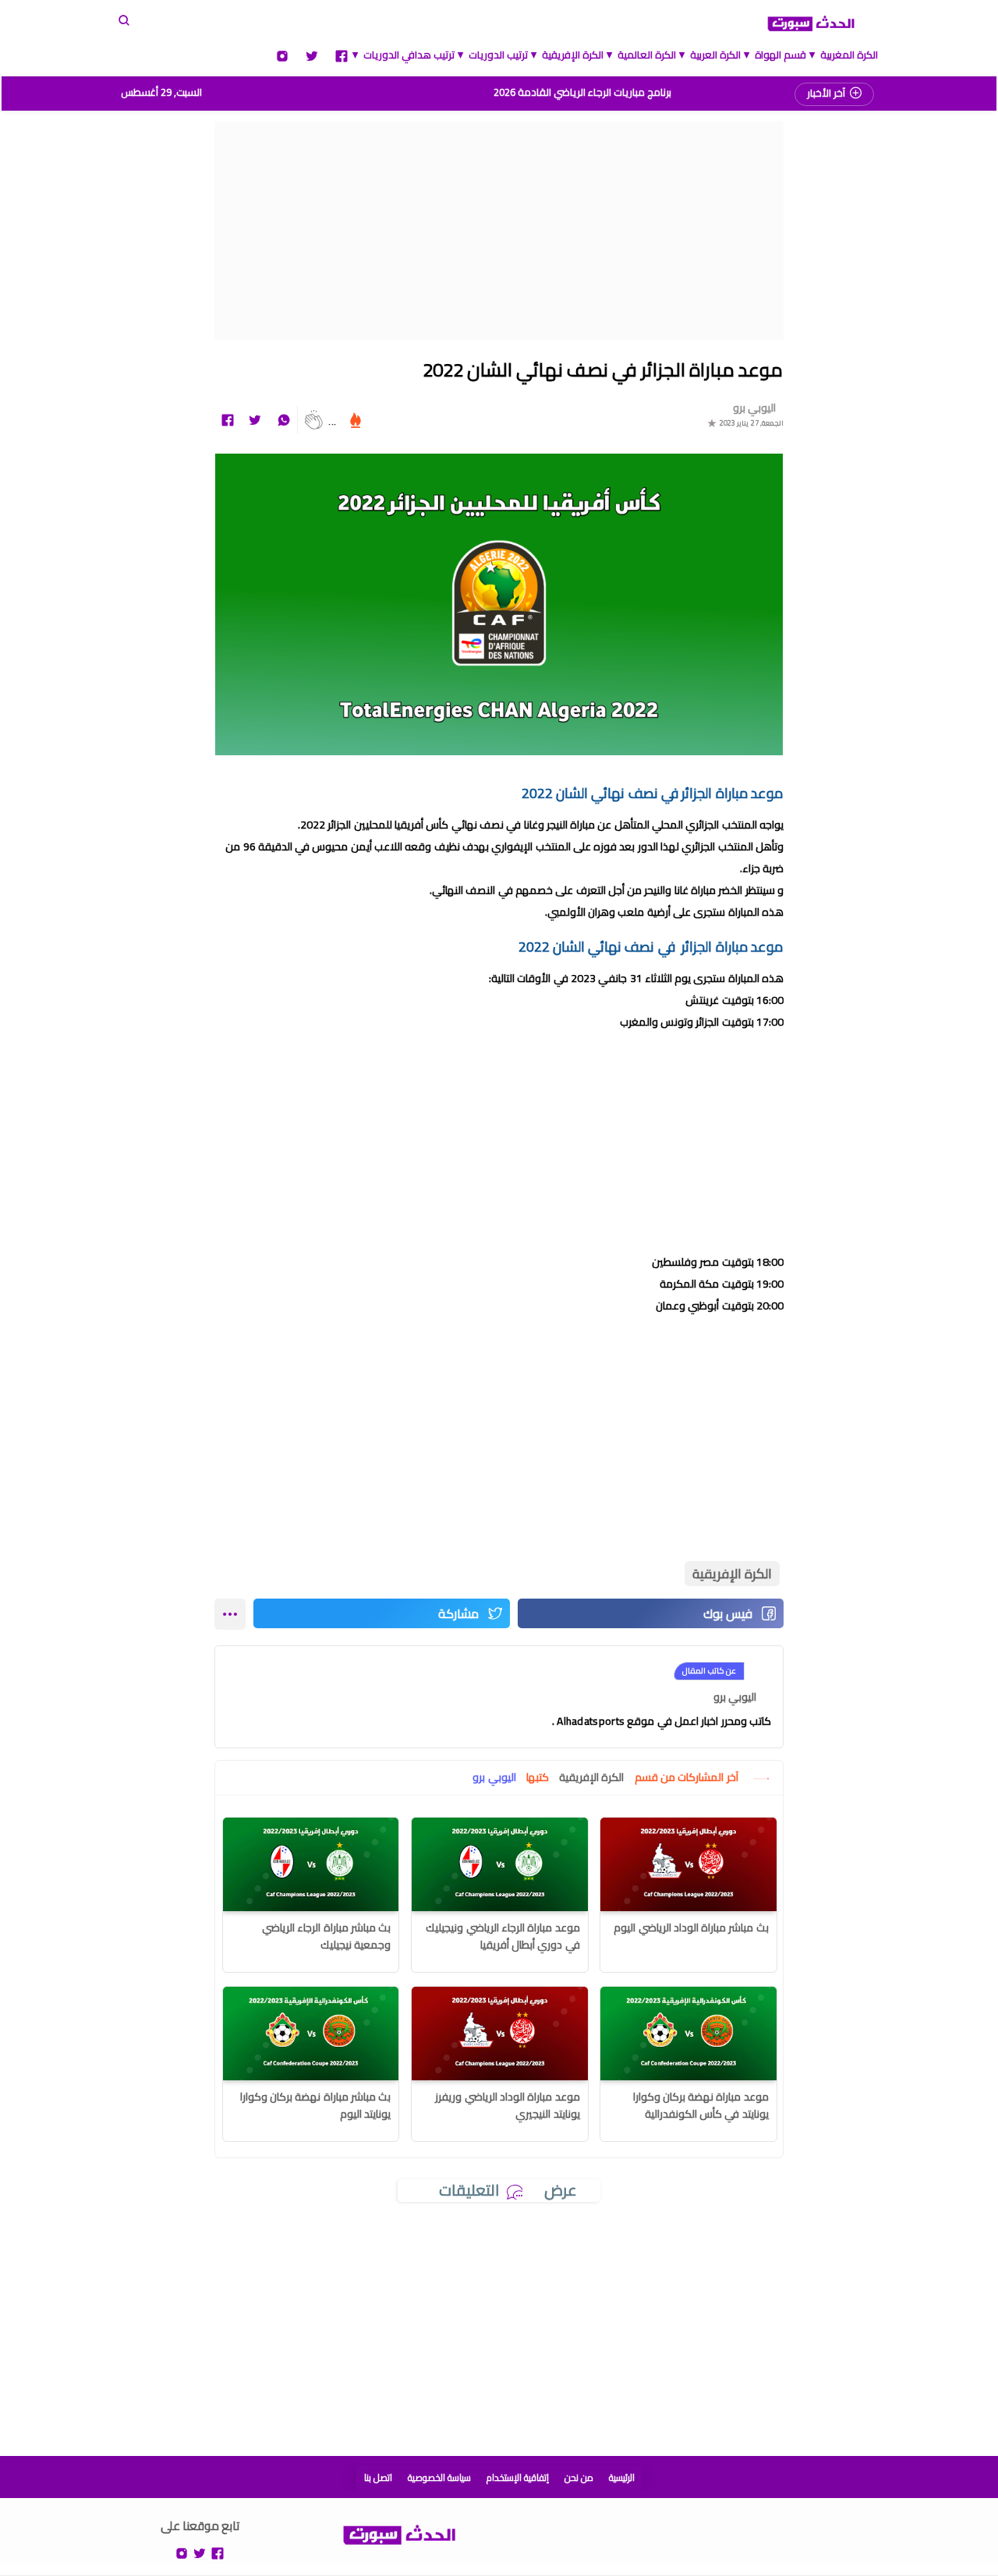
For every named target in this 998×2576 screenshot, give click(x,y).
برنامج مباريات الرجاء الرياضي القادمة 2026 (582, 92)
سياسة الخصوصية (439, 2477)
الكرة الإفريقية (732, 1574)
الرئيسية (622, 2477)
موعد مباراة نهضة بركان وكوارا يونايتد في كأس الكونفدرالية (701, 2105)
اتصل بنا (378, 2477)
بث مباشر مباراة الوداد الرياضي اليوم (691, 1928)
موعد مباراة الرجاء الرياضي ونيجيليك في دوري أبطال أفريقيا (503, 1936)
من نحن (579, 2477)
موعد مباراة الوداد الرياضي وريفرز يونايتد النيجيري (507, 2105)
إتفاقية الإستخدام (518, 2477)
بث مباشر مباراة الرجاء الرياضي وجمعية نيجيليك (326, 1936)
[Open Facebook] (342, 55)
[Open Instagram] (282, 55)
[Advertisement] (499, 231)
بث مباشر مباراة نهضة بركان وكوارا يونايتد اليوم (316, 2105)
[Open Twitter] (312, 55)
